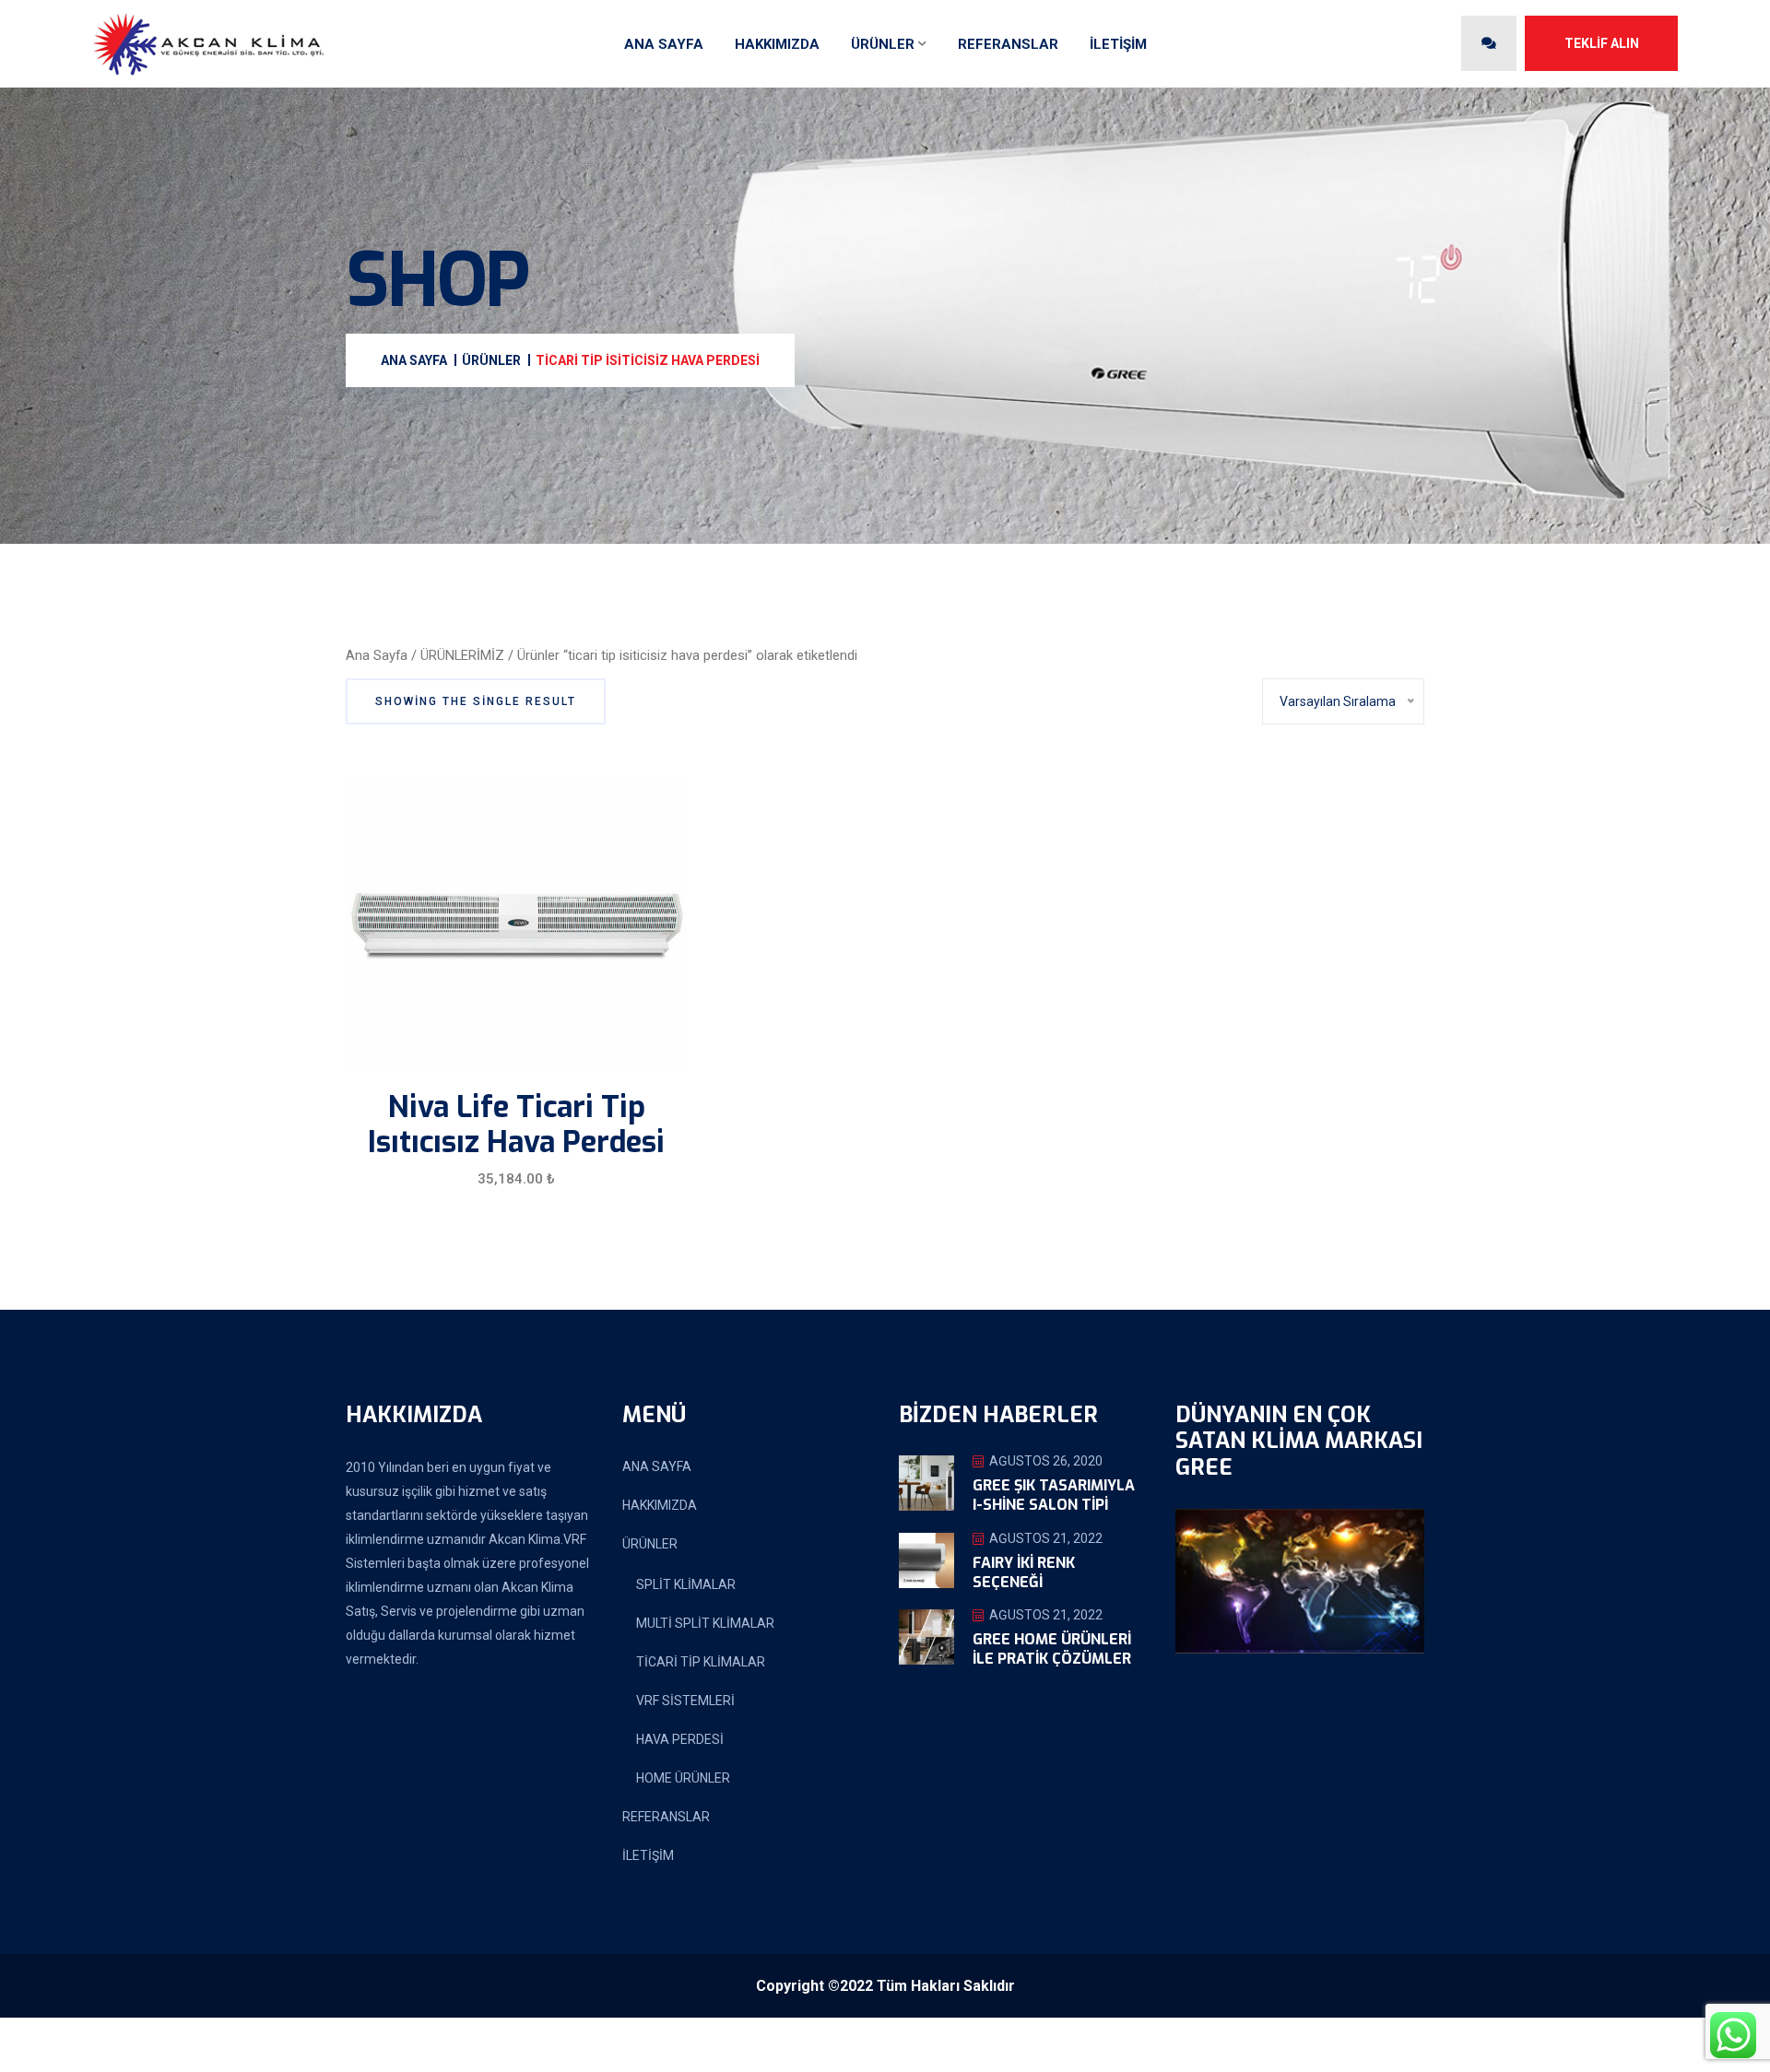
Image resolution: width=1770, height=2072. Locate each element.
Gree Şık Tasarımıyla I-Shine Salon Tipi (1054, 1495)
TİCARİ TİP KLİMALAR (701, 1662)
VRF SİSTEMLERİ (685, 1701)
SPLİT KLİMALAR (686, 1584)
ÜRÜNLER (883, 44)
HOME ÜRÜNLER (683, 1778)
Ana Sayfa (377, 655)
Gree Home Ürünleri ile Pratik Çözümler (1052, 1649)
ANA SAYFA (664, 44)
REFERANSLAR (1008, 44)
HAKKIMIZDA (777, 44)
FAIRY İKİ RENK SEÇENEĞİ (1024, 1572)
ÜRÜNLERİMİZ (462, 655)
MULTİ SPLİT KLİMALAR (705, 1623)
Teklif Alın (1602, 43)
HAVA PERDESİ (680, 1739)
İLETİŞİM (1118, 44)
